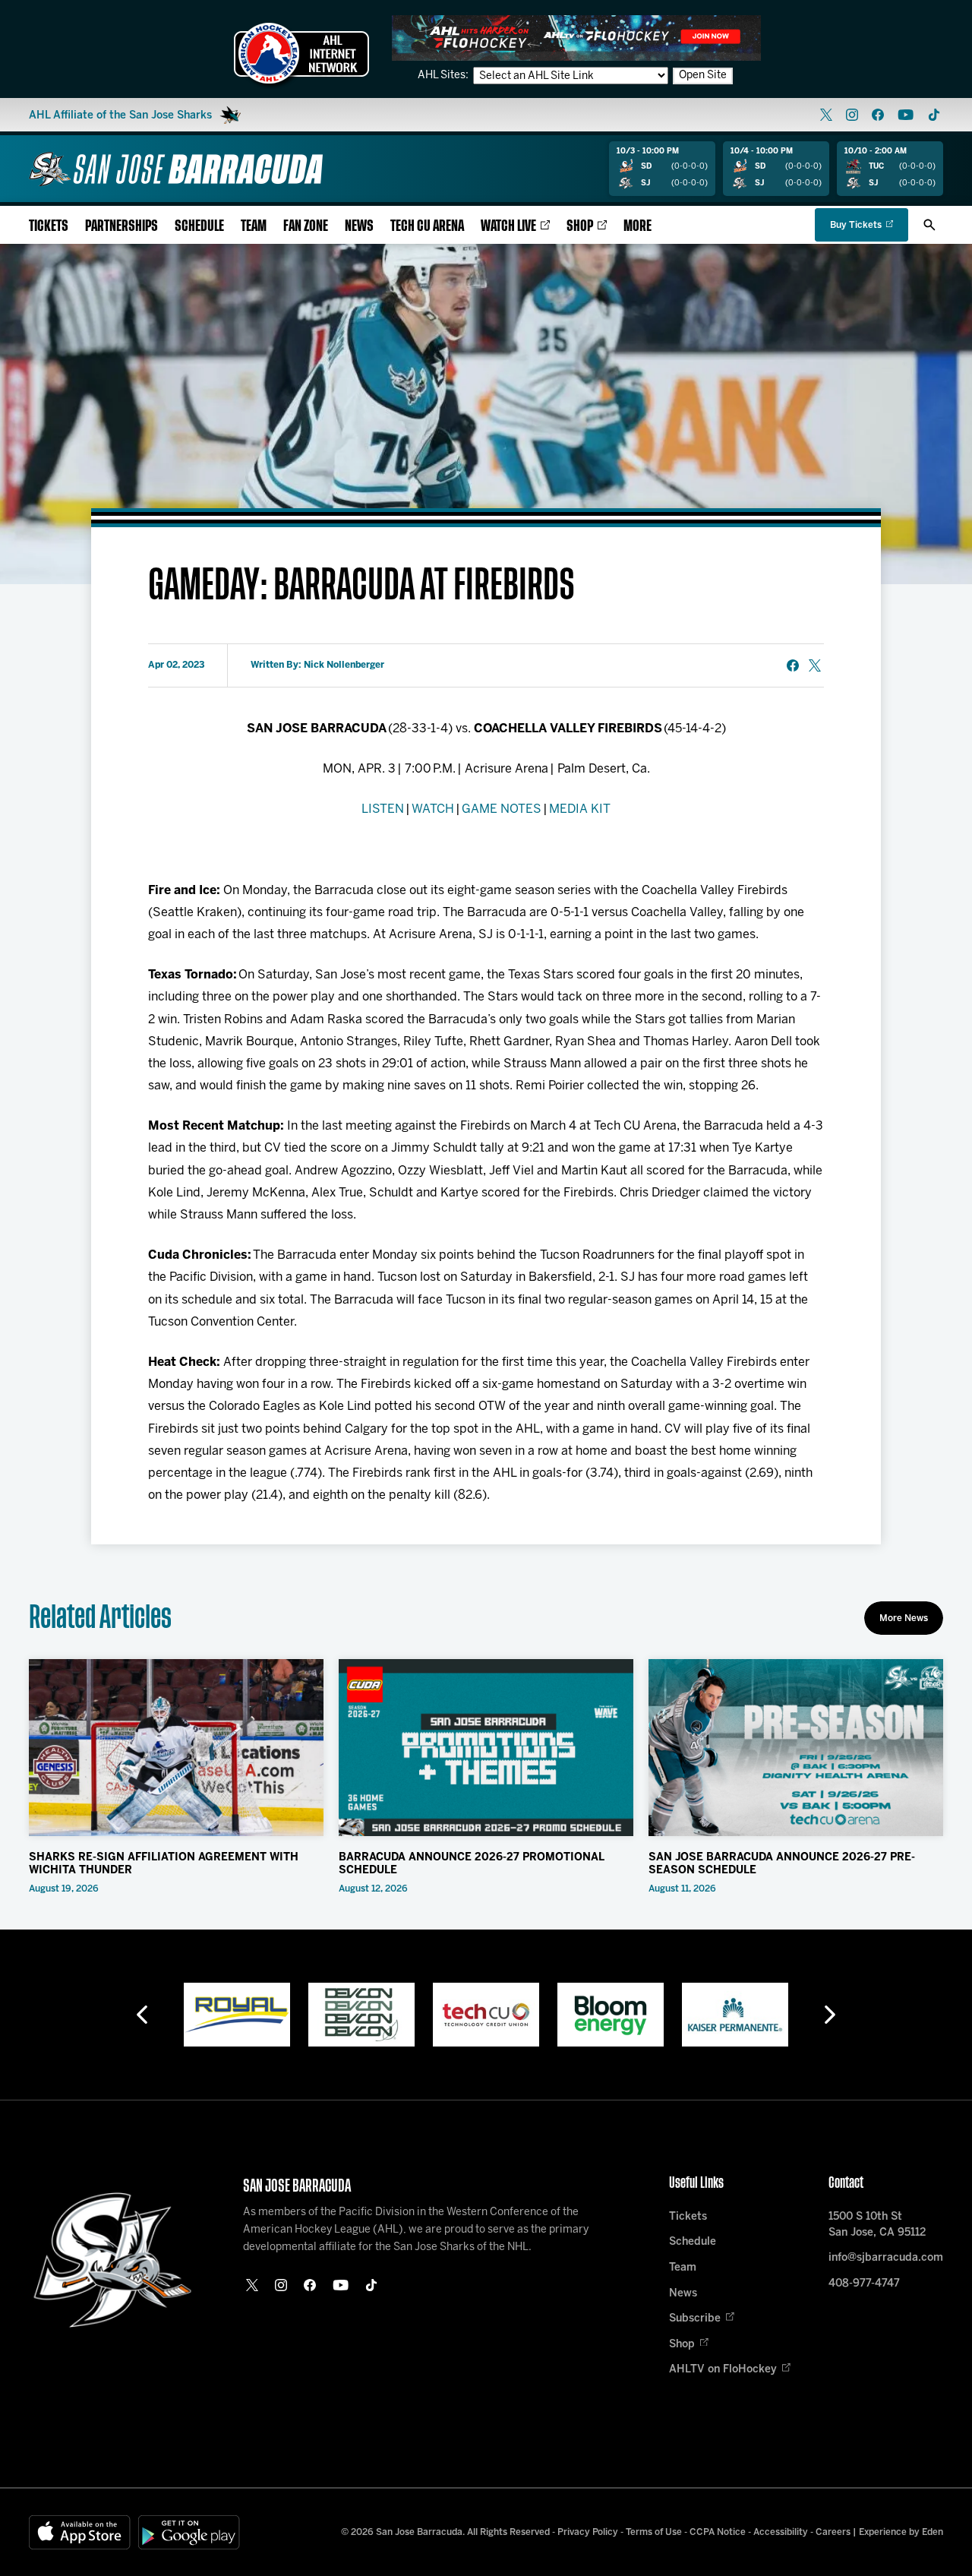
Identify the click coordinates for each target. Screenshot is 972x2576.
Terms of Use (654, 2532)
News (359, 226)
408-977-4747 (864, 2284)
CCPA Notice (718, 2532)
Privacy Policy (588, 2532)
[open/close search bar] (929, 225)
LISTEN (383, 809)
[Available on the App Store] (80, 2532)
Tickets (49, 226)
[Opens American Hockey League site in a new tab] (301, 53)
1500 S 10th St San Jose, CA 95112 (877, 2225)
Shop (580, 226)
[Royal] (735, 2015)
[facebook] (878, 115)
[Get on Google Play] (189, 2532)
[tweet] (815, 665)
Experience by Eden (901, 2532)
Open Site (703, 76)
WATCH (433, 809)
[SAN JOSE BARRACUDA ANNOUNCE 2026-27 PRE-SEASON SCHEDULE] (796, 1748)
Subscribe (695, 2319)
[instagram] (852, 115)
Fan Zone (306, 226)
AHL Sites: (444, 76)
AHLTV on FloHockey (723, 2370)
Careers (833, 2532)
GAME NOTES (502, 809)
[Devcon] (237, 2015)
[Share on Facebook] (793, 665)
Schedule (199, 226)
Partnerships (121, 226)
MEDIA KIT (580, 809)
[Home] (176, 169)
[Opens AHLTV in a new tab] (576, 38)
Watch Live (508, 226)
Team (254, 226)
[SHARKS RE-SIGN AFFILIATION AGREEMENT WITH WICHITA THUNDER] (176, 1748)
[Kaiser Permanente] (611, 2015)
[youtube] (906, 115)
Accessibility (781, 2532)
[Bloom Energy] (486, 2015)
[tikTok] (934, 115)
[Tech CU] (361, 2015)
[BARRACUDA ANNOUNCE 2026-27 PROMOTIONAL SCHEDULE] (486, 1748)
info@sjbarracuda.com (886, 2258)
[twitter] (826, 115)
